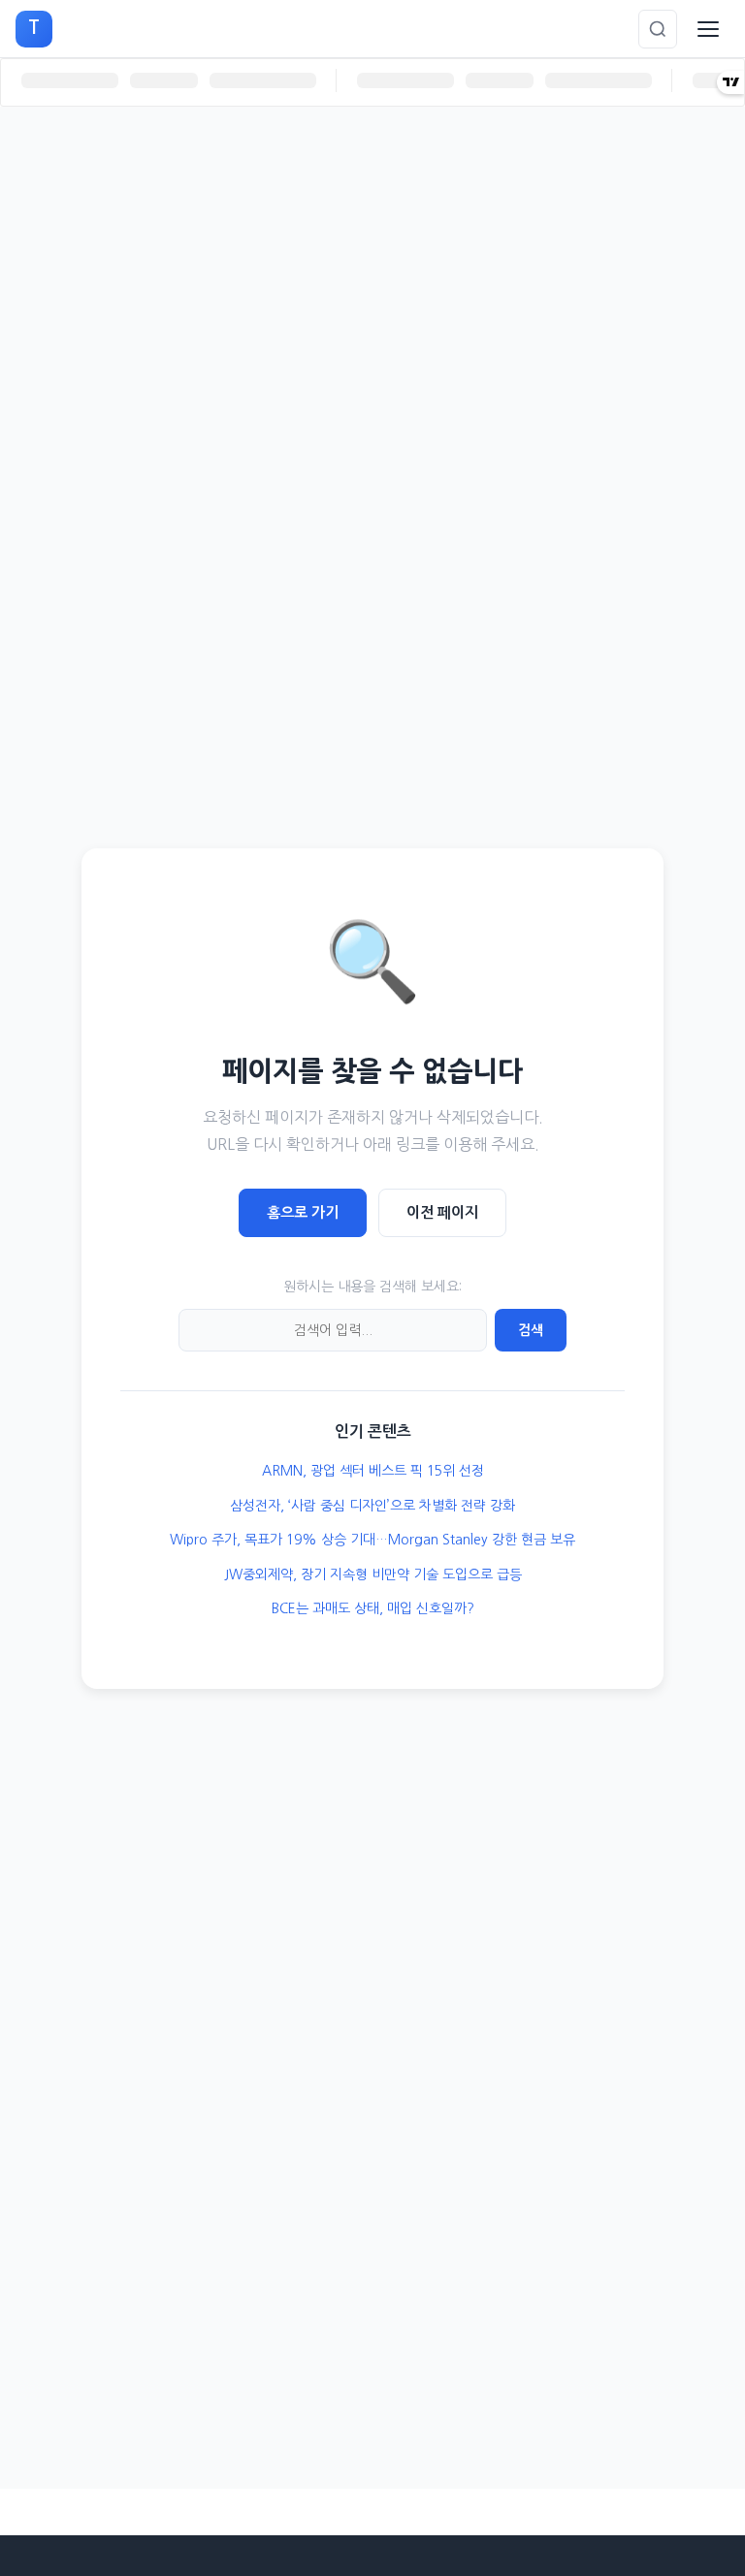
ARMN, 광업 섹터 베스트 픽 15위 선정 (373, 1471)
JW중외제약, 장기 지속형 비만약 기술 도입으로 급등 (373, 1574)
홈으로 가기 (303, 1212)
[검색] (658, 29)
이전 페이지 (442, 1212)
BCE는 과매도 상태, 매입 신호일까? (373, 1608)
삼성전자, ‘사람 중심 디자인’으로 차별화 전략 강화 (372, 1506)
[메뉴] (708, 29)
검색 (531, 1330)
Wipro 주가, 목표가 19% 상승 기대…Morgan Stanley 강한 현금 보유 (372, 1540)
